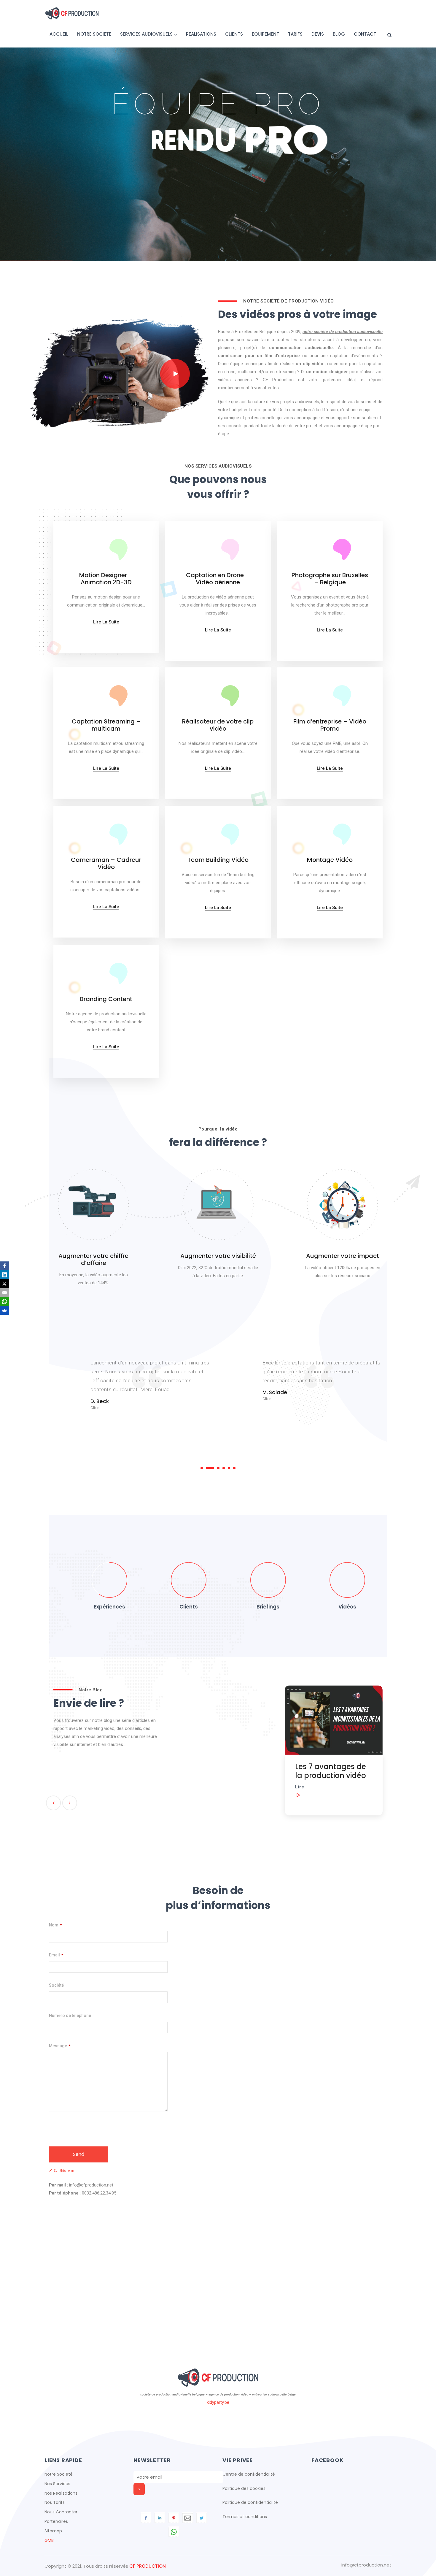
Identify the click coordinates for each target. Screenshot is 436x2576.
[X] (4, 1284)
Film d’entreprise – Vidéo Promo (330, 725)
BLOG (339, 34)
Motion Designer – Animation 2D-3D (106, 579)
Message (60, 2046)
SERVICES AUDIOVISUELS (146, 34)
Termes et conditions (245, 2517)
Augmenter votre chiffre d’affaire (93, 1259)
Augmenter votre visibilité (218, 1256)
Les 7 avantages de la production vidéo (212, 1771)
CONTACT (365, 34)
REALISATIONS (201, 34)
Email (56, 1955)
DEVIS (318, 34)
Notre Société (59, 2474)
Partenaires (56, 2521)
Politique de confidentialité (250, 2502)
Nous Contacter (61, 2512)
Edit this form (64, 2171)
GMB (49, 2540)
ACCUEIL (59, 34)
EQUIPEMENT (265, 34)
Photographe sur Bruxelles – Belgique (330, 579)
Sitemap (53, 2531)
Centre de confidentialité (249, 2474)
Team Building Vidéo (218, 860)
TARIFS (295, 34)
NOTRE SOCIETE (94, 34)
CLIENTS (234, 34)
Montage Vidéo (330, 860)
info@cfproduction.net (366, 2565)
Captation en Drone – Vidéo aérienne (218, 579)
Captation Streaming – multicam (106, 725)
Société (56, 1985)
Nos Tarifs (55, 2502)
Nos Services (57, 2484)
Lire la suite (106, 622)
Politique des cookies (244, 2488)
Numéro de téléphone (70, 2015)
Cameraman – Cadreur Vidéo (106, 863)
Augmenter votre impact (343, 1256)
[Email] (4, 1293)
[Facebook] (4, 1266)
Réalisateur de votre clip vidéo (218, 725)
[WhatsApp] (4, 1302)
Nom (55, 1925)
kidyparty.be (218, 2402)
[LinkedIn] (4, 1275)
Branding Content (106, 999)
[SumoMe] (4, 1310)
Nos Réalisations (61, 2493)
